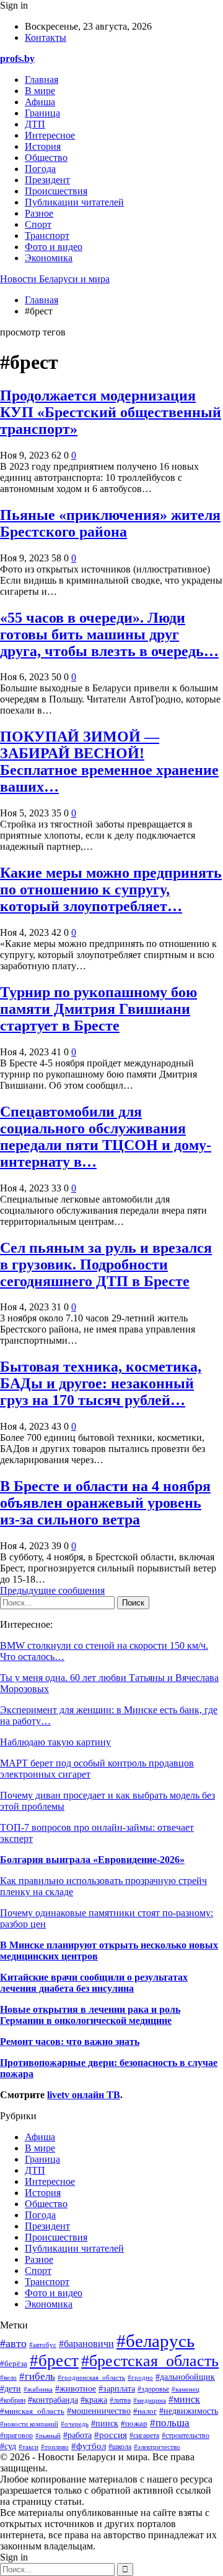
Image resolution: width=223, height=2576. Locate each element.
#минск (184, 2399)
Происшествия (56, 191)
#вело (8, 2377)
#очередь (75, 2424)
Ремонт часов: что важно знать (70, 2042)
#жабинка (38, 2389)
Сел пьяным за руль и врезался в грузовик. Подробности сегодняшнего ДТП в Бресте (106, 1264)
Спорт (38, 224)
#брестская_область (150, 2361)
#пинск (105, 2423)
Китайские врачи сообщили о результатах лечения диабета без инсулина (94, 1983)
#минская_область (32, 2411)
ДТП (35, 124)
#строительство (186, 2436)
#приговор (16, 2436)
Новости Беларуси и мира (55, 279)
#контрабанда (53, 2400)
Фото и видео (54, 247)
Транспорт (47, 236)
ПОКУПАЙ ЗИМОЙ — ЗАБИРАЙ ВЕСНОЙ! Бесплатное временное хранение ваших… (109, 762)
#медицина (150, 2400)
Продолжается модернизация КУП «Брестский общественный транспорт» (111, 412)
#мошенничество (99, 2411)
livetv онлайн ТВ (84, 2095)
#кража (94, 2400)
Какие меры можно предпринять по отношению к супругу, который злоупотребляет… (111, 889)
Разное (39, 213)
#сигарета (144, 2436)
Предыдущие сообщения (52, 1590)
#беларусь (155, 2341)
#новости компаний (29, 2424)
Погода (40, 169)
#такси (28, 2447)
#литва (120, 2400)
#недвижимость (189, 2411)
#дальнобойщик (185, 2377)
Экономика (49, 258)
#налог (145, 2411)
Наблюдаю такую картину (55, 1742)
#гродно (140, 2377)
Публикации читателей (74, 202)
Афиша (40, 102)
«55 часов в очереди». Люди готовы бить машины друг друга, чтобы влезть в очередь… (109, 634)
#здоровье (153, 2389)
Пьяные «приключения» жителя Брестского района (110, 523)
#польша (170, 2423)
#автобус (43, 2345)
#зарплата (117, 2389)
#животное (76, 2388)
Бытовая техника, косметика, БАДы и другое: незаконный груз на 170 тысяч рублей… (101, 1383)
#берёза (14, 2364)
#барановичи (86, 2344)
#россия (111, 2435)
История (43, 146)
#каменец (186, 2389)
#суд (8, 2446)
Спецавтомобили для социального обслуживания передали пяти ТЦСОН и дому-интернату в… (106, 1137)
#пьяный (48, 2436)
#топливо (55, 2447)
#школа (120, 2447)
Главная (42, 80)
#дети (11, 2388)
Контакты (46, 37)
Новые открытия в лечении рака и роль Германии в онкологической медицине (90, 2015)
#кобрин (13, 2400)
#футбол (89, 2446)
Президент (47, 180)
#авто (13, 2343)
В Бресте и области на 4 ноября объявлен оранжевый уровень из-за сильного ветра (105, 1503)
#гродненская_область (91, 2377)
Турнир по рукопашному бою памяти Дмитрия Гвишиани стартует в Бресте (98, 1009)
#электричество (157, 2447)
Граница (42, 113)
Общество (46, 158)
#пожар (134, 2423)
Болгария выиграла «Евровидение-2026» (92, 1860)
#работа (77, 2435)
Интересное (50, 135)
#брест (54, 2361)
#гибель (37, 2376)
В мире (40, 91)
